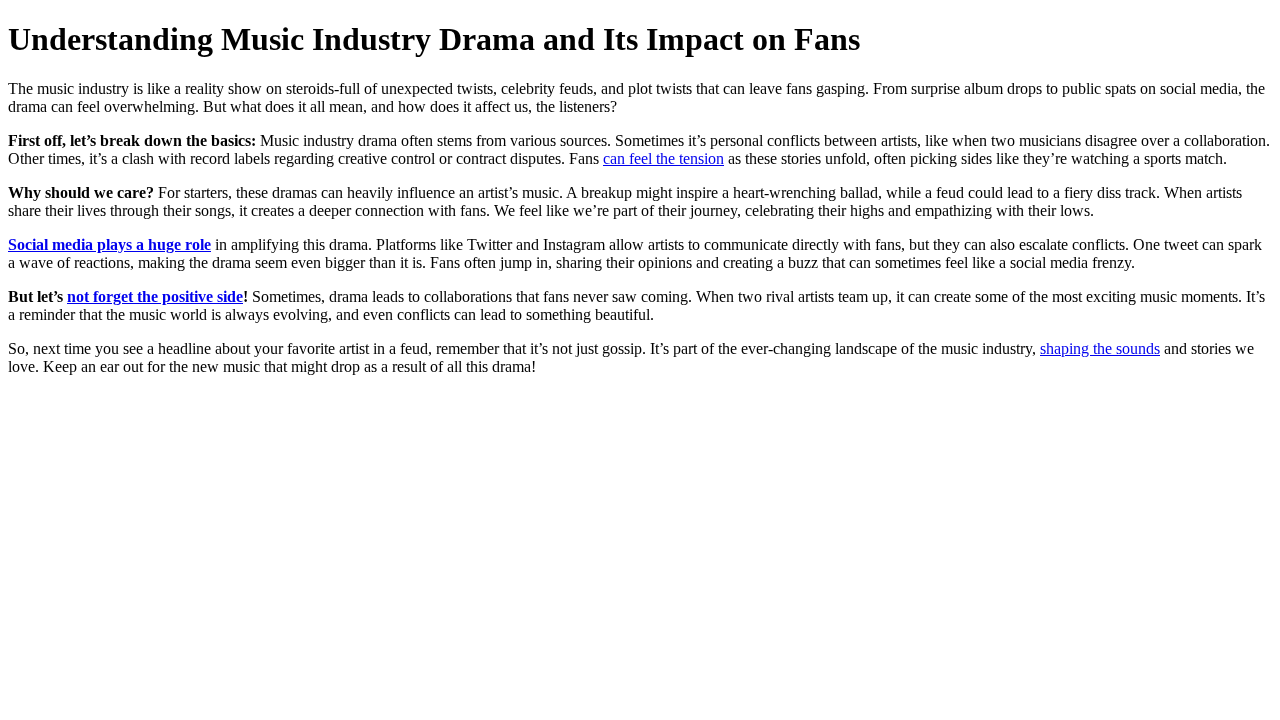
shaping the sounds (1100, 348)
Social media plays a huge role (109, 244)
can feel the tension (663, 158)
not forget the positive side (155, 296)
